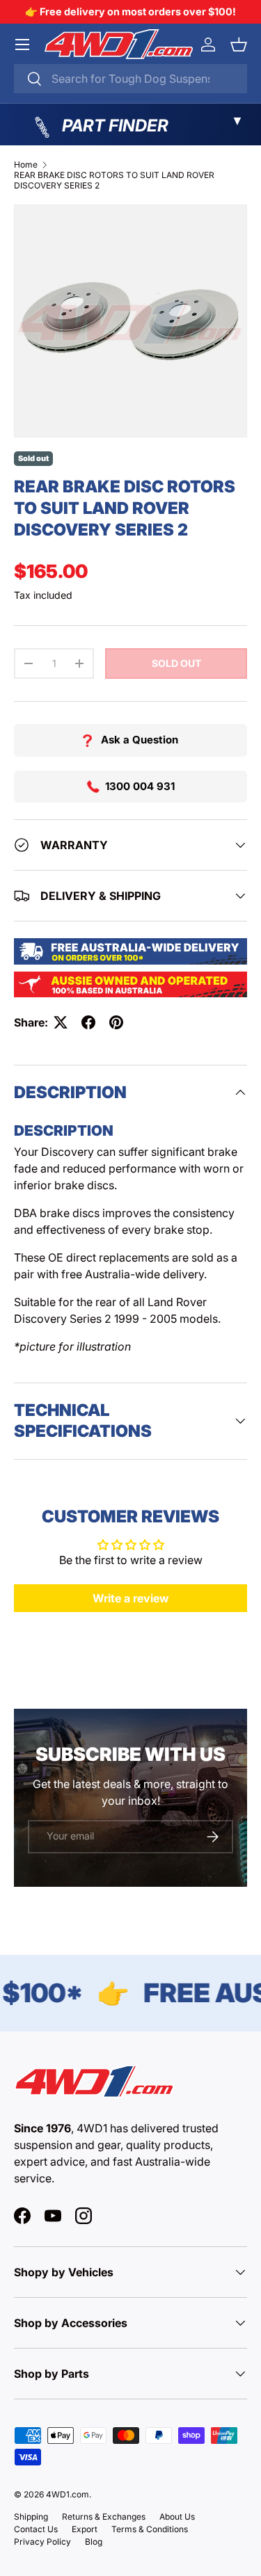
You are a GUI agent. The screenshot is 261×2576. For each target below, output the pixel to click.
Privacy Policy (42, 2542)
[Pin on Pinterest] (116, 1022)
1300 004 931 (140, 786)
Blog (94, 2542)
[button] (239, 45)
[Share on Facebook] (88, 1022)
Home (26, 164)
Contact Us (36, 2529)
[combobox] (130, 79)
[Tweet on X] (61, 1022)
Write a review (131, 1598)
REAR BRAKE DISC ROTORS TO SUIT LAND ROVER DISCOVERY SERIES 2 (114, 180)
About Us (177, 2517)
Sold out (176, 663)
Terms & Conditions (150, 2529)
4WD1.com (68, 2494)
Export (85, 2529)
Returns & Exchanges (104, 2517)
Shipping (31, 2517)
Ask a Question (140, 740)
